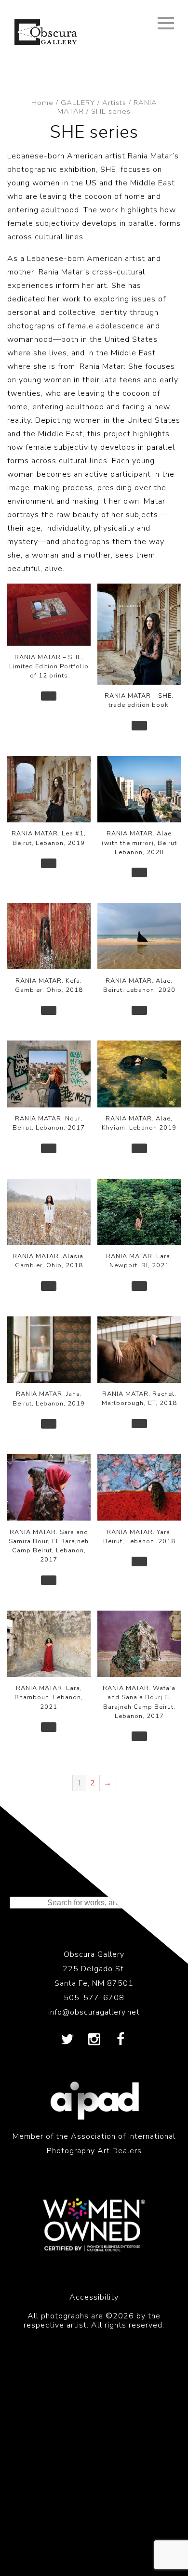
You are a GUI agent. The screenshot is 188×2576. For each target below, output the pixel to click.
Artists (114, 103)
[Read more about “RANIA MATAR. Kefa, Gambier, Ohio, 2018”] (49, 1011)
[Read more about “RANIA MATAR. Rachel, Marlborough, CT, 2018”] (139, 1424)
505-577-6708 (94, 1998)
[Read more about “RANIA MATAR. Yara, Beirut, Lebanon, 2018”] (139, 1561)
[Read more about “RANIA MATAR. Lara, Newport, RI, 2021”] (139, 1286)
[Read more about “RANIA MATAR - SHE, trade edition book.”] (139, 726)
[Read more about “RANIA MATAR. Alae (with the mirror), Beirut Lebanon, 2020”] (139, 872)
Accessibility (94, 2297)
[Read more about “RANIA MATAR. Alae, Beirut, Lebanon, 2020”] (139, 1011)
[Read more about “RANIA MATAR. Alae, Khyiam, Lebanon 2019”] (139, 1148)
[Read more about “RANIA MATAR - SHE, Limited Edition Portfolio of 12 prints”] (49, 696)
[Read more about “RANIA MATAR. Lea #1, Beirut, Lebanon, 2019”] (49, 863)
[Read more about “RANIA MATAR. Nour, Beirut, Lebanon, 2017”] (49, 1148)
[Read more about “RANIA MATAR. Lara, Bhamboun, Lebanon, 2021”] (49, 1727)
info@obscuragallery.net (94, 2012)
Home (42, 103)
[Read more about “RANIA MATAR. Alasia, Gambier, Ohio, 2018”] (49, 1286)
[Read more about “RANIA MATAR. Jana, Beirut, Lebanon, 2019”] (49, 1424)
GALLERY (78, 103)
